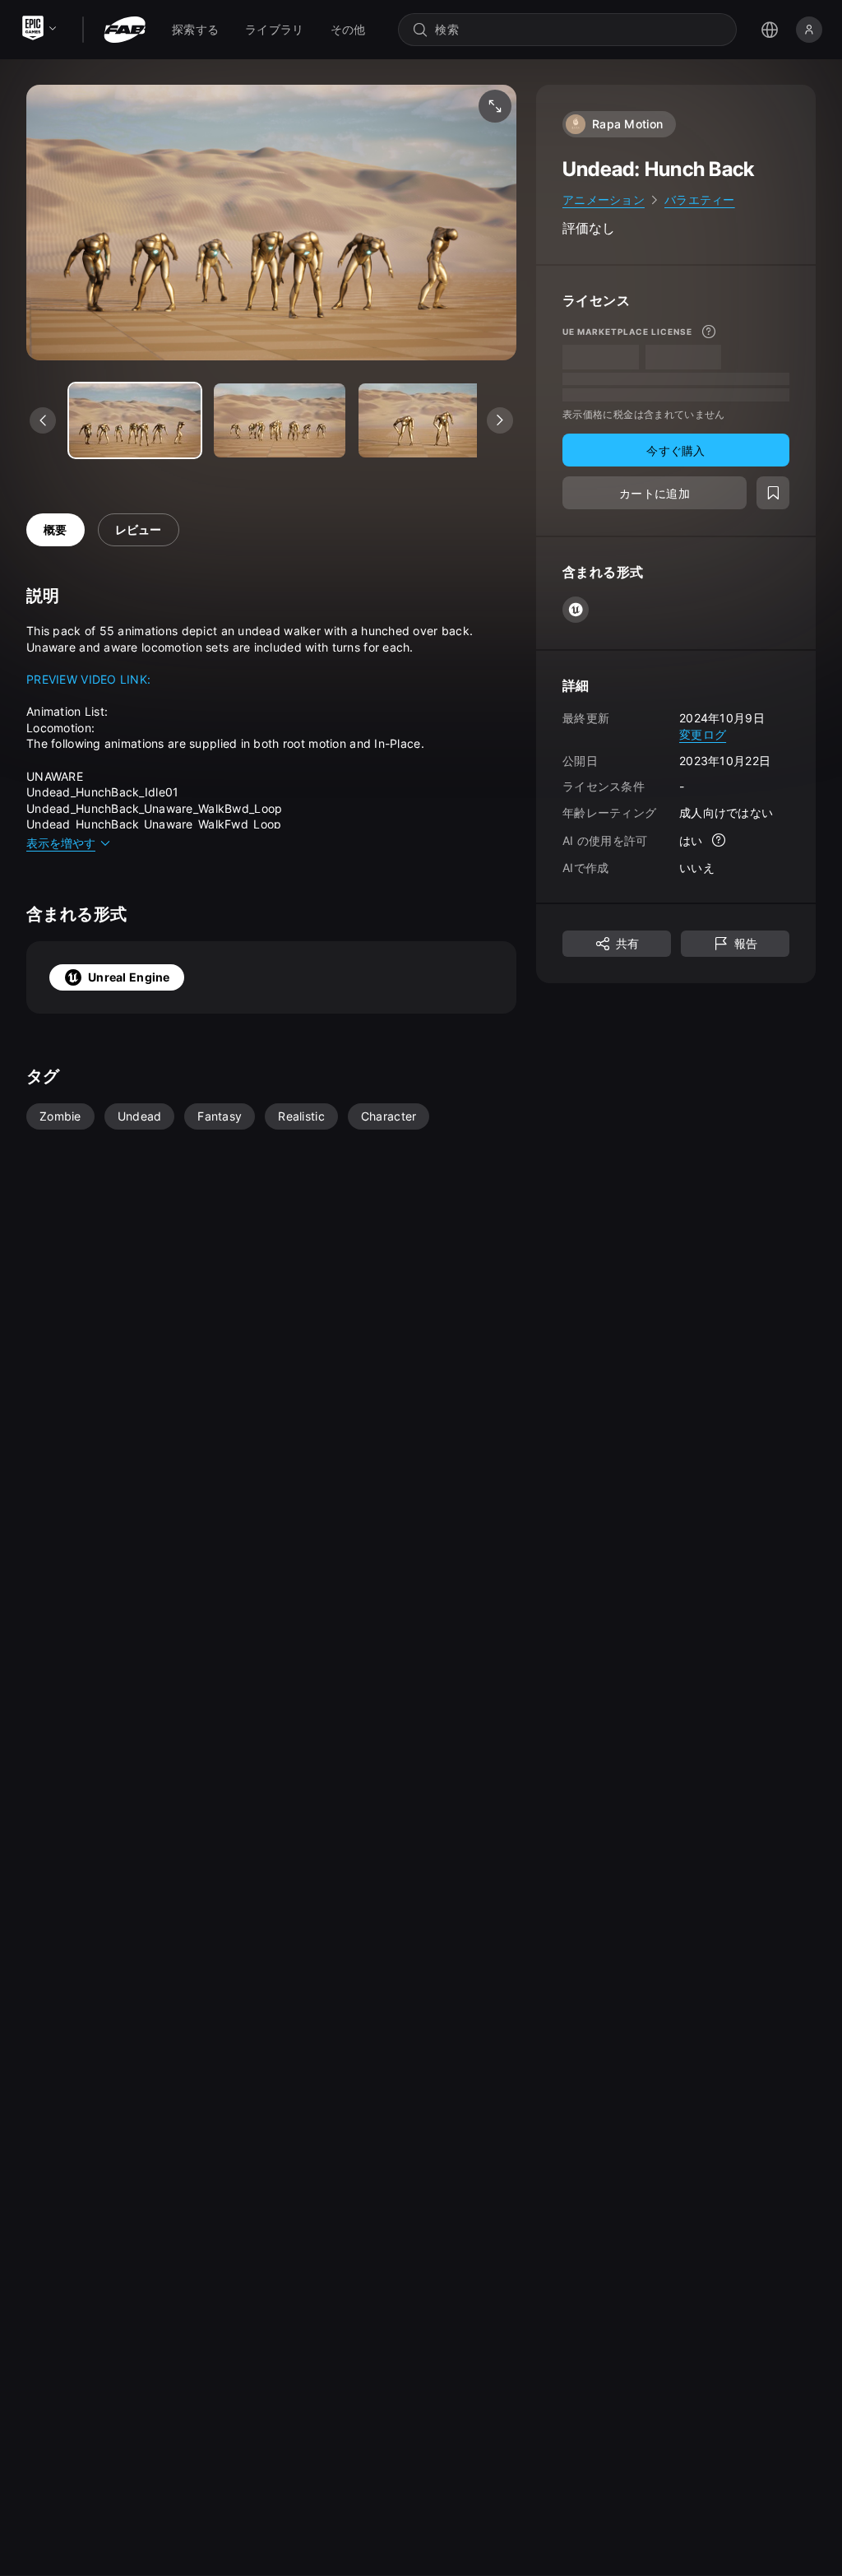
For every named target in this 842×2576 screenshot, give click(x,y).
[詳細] (709, 332)
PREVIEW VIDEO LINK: (88, 679)
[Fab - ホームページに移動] (125, 30)
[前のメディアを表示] (43, 420)
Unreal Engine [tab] (129, 977)
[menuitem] (195, 30)
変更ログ (703, 734)
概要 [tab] (56, 529)
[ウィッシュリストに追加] (773, 493)
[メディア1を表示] (280, 420)
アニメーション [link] (604, 200)
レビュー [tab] (139, 529)
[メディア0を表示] (135, 420)
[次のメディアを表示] (500, 420)
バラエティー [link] (700, 200)
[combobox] (579, 30)
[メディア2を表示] (424, 420)
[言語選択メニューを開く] (770, 30)
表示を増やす (61, 843)
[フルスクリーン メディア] (495, 106)
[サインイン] (809, 30)
